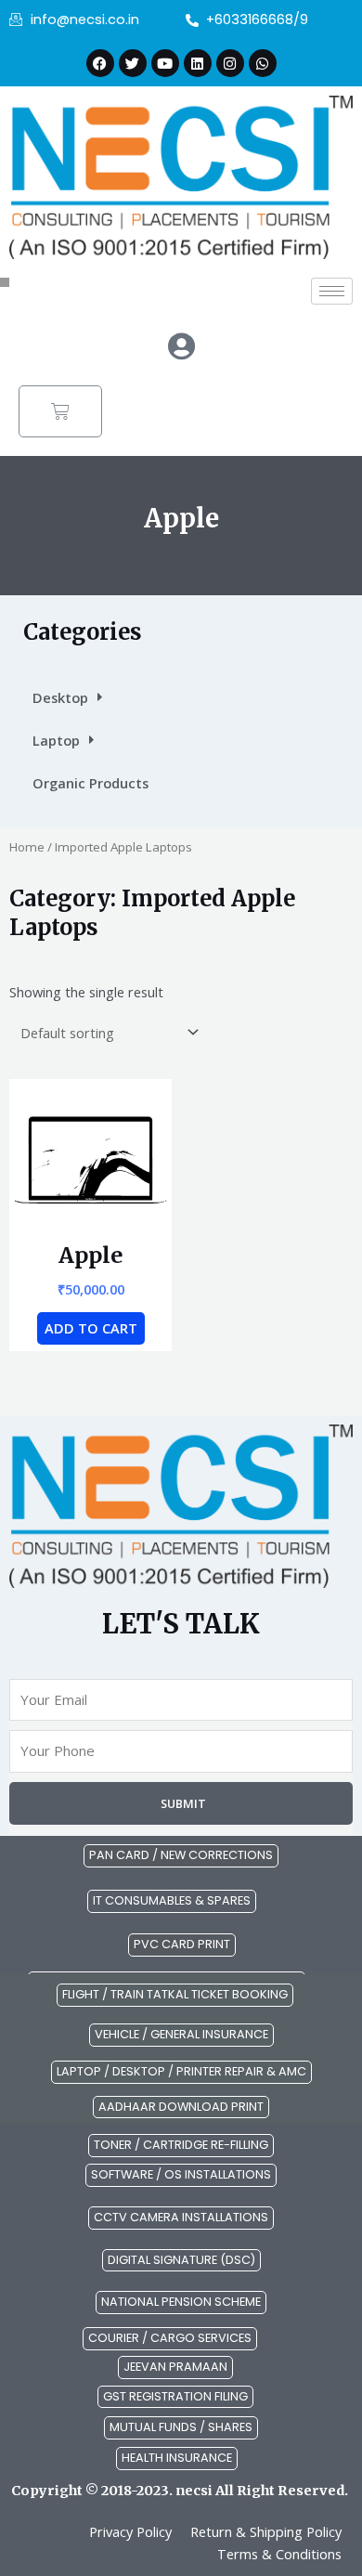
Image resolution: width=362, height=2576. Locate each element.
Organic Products (90, 783)
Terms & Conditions (279, 2554)
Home (27, 847)
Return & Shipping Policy (266, 2531)
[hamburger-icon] (332, 291)
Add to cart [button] (91, 1328)
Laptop (56, 740)
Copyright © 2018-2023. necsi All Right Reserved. (180, 2491)
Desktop (60, 697)
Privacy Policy (130, 2531)
